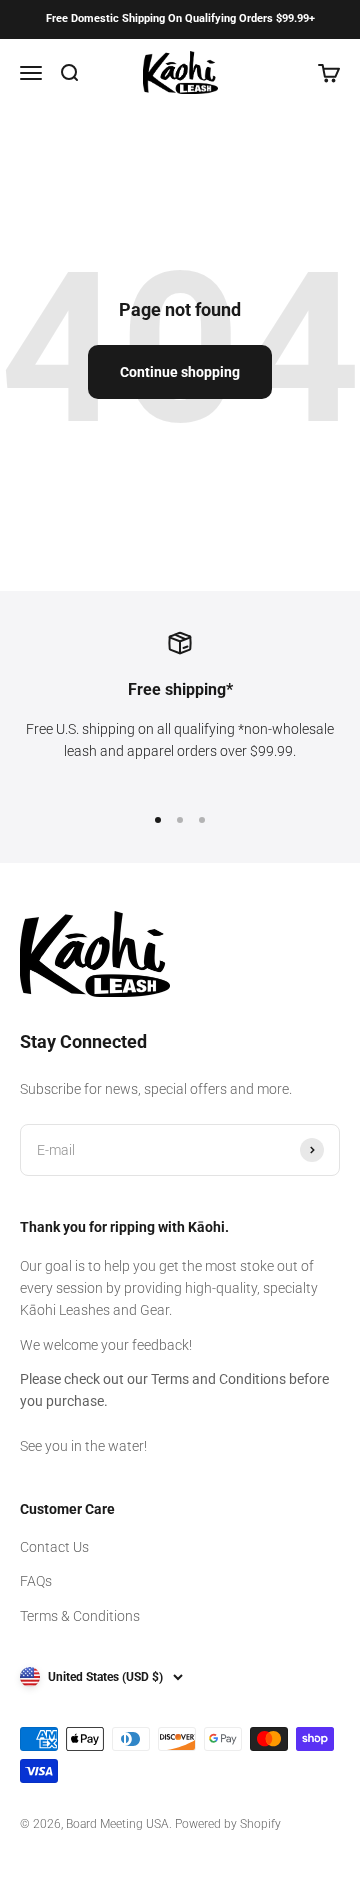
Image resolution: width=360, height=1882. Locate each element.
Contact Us (54, 1547)
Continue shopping (180, 372)
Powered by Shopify (228, 1824)
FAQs (36, 1581)
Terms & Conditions (80, 1616)
